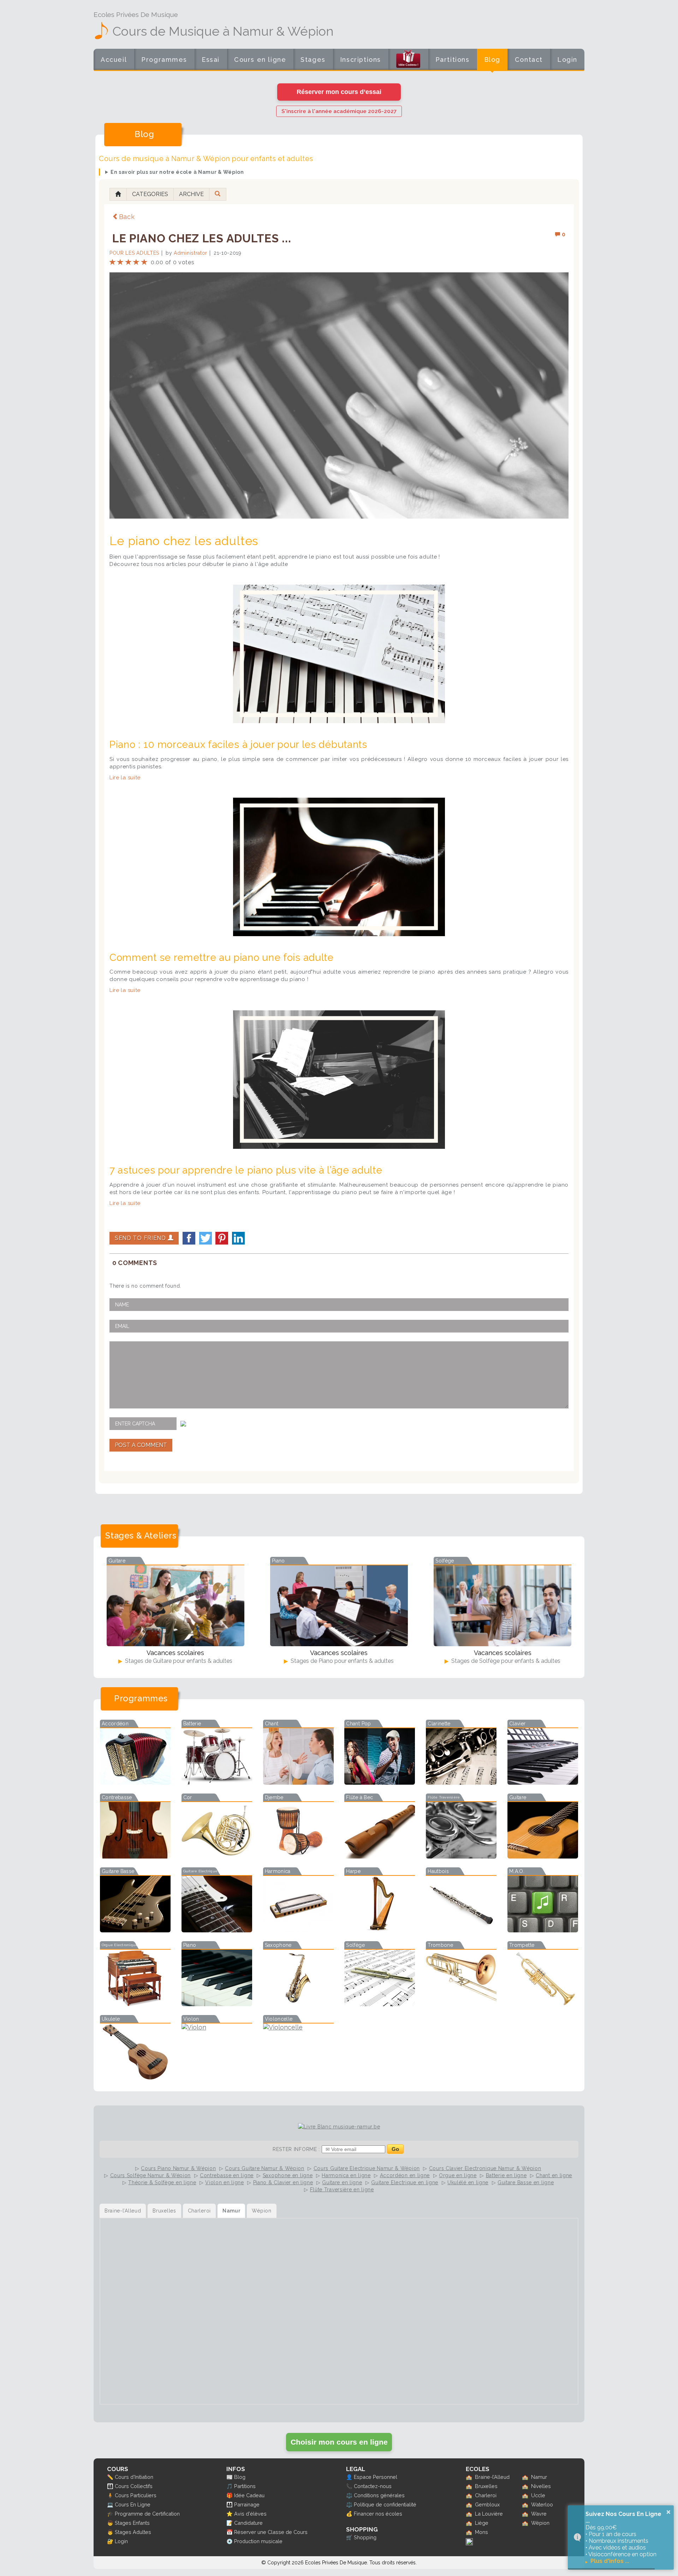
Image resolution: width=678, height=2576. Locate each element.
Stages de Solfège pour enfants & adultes (505, 1661)
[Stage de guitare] (176, 1606)
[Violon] (217, 2027)
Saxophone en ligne (288, 2175)
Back (127, 217)
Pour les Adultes (134, 253)
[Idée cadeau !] (408, 61)
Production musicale (258, 2541)
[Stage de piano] (339, 1606)
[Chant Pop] (380, 1782)
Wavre (539, 2514)
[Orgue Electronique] (135, 2004)
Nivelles (541, 2486)
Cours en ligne (260, 60)
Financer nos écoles (378, 2514)
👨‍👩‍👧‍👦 (110, 2486)
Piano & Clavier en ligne (283, 2182)
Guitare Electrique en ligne (405, 2182)
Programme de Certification (147, 2514)
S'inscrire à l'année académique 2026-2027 (339, 111)
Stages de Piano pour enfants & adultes (341, 1661)
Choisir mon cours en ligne (339, 2442)
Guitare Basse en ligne (526, 2182)
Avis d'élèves (250, 2514)
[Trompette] (543, 2004)
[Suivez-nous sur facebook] (469, 2543)
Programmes (164, 60)
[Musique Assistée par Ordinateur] (543, 1930)
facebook (189, 1238)
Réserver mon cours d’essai (339, 92)
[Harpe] (380, 1930)
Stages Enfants (132, 2523)
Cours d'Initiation (134, 2477)
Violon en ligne (225, 2182)
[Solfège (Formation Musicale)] (380, 2004)
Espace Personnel (376, 2477)
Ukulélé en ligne (468, 2182)
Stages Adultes (133, 2532)
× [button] (668, 2512)
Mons (481, 2532)
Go (395, 2149)
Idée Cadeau (249, 2495)
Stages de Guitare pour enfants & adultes (178, 1661)
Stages (313, 60)
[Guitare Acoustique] (543, 1856)
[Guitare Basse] (135, 1930)
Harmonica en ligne (346, 2175)
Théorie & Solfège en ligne (162, 2182)
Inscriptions (361, 60)
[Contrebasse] (135, 1856)
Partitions (453, 60)
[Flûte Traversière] (461, 1856)
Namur (539, 2477)
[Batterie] (217, 1782)
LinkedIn (238, 1238)
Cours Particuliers (136, 2495)
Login (567, 60)
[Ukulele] (135, 2078)
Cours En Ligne (133, 2504)
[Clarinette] (461, 1782)
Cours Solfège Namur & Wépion (151, 2175)
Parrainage (247, 2504)
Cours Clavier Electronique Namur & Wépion (485, 2168)
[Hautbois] (461, 1930)
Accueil (114, 60)
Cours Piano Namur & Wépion (178, 2168)
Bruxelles (486, 2486)
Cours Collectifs (134, 2486)
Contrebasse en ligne (227, 2175)
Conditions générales (379, 2495)
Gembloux (487, 2504)
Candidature (248, 2523)
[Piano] (217, 2004)
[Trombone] (461, 2004)
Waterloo (542, 2504)
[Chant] (298, 1782)
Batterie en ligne (506, 2175)
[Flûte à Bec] (380, 1856)
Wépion (540, 2523)
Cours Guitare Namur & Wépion (265, 2168)
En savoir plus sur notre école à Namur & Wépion (177, 172)
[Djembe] (298, 1856)
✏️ (110, 2477)
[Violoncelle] (298, 2027)
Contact (529, 60)
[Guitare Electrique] (217, 1930)
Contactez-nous (373, 2486)
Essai (211, 60)
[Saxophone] (298, 2004)
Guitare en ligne (342, 2182)
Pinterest (222, 1238)
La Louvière (489, 2514)
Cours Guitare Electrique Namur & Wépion (367, 2168)
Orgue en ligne (458, 2175)
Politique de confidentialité (385, 2504)
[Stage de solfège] (502, 1606)
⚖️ (349, 2495)
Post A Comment (141, 1445)
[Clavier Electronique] (543, 1782)
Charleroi (486, 2495)
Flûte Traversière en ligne (342, 2190)
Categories (150, 194)
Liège (482, 2523)
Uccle (538, 2495)
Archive (191, 194)
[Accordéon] (135, 1782)
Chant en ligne (554, 2175)
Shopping (365, 2537)
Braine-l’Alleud (492, 2477)
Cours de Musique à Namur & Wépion (223, 31)
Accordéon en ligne (405, 2175)
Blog (492, 60)
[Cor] (217, 1856)
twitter (206, 1238)
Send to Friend (141, 1238)
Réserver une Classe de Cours (271, 2532)
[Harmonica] (298, 1930)
